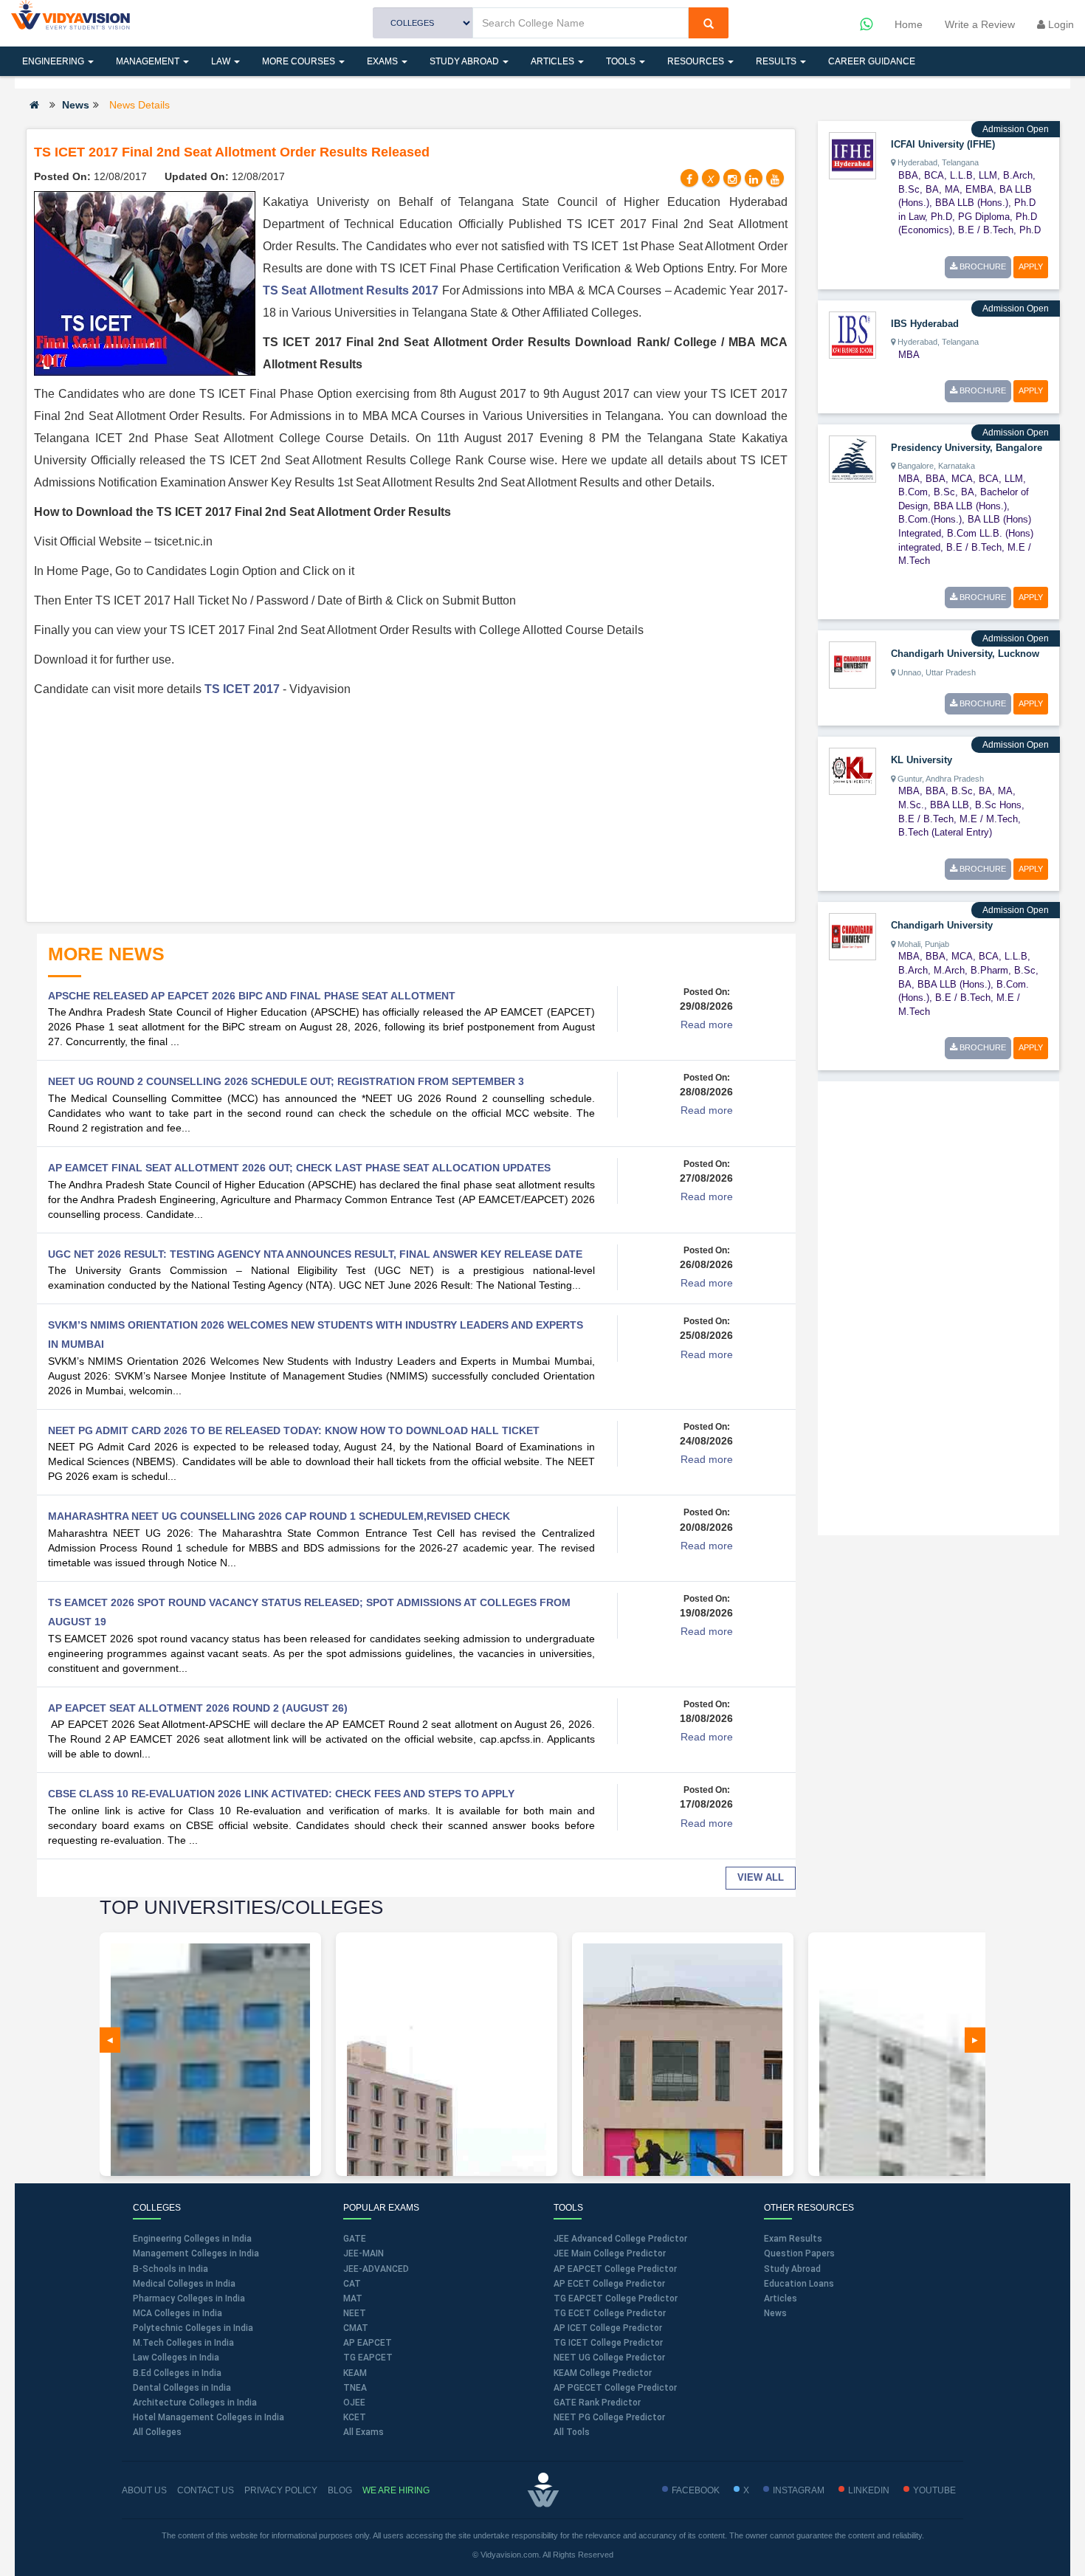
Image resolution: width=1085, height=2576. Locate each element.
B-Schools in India (170, 2269)
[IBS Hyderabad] (852, 334)
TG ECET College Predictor (610, 2313)
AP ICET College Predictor (608, 2328)
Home (909, 24)
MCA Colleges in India (178, 2313)
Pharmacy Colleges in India (189, 2298)
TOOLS (622, 61)
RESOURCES (697, 61)
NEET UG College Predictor (609, 2358)
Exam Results (793, 2239)
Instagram (799, 2490)
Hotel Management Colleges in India (209, 2417)
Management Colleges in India (196, 2253)
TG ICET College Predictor (608, 2343)
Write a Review (980, 24)
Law (222, 61)
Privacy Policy (281, 2490)
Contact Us (206, 2490)
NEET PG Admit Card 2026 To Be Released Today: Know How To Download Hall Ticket (294, 1430)
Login (1060, 24)
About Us (144, 2490)
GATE (355, 2239)
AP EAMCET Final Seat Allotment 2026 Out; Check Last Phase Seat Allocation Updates (299, 1168)
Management (149, 61)
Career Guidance (872, 61)
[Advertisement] (411, 811)
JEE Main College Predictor (610, 2253)
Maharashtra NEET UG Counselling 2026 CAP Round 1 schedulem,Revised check (279, 1516)
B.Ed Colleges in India (177, 2373)
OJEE (354, 2403)
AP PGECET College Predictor (615, 2388)
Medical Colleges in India (184, 2284)
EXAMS (383, 61)
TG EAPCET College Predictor (616, 2298)
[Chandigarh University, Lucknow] (852, 664)
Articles (554, 61)
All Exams (364, 2432)
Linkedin (869, 2490)
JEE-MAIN (364, 2253)
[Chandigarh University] (852, 936)
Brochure (982, 266)
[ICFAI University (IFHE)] (852, 155)
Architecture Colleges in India (195, 2403)
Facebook (696, 2490)
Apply (1031, 266)
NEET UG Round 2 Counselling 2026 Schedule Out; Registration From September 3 (286, 1081)
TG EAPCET (368, 2358)
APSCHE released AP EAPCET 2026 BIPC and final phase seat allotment (252, 996)
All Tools (572, 2432)
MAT (353, 2298)
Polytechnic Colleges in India (193, 2328)
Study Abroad (465, 61)
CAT (352, 2284)
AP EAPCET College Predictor (615, 2269)
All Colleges (157, 2432)
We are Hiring (396, 2490)
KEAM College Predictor (603, 2373)
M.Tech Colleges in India (183, 2343)
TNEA (355, 2388)
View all (761, 1877)
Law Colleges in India (176, 2358)
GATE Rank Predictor (597, 2403)
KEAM (355, 2373)
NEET (355, 2313)
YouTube (934, 2490)
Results (777, 61)
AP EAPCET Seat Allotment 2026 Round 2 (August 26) (198, 1708)
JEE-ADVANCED (376, 2269)
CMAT (356, 2328)
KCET (355, 2417)
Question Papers (799, 2253)
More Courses (300, 61)
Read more (707, 1024)
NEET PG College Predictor (609, 2417)
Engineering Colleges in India (192, 2239)
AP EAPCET (368, 2343)
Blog (340, 2490)
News (76, 105)
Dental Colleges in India (182, 2388)
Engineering (54, 61)
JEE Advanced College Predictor (620, 2239)
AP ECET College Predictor (609, 2284)
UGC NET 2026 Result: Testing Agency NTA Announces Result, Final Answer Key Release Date (315, 1254)
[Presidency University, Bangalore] (852, 458)
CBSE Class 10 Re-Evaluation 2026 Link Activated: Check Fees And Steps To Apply (281, 1794)
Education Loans (799, 2284)
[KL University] (852, 771)
